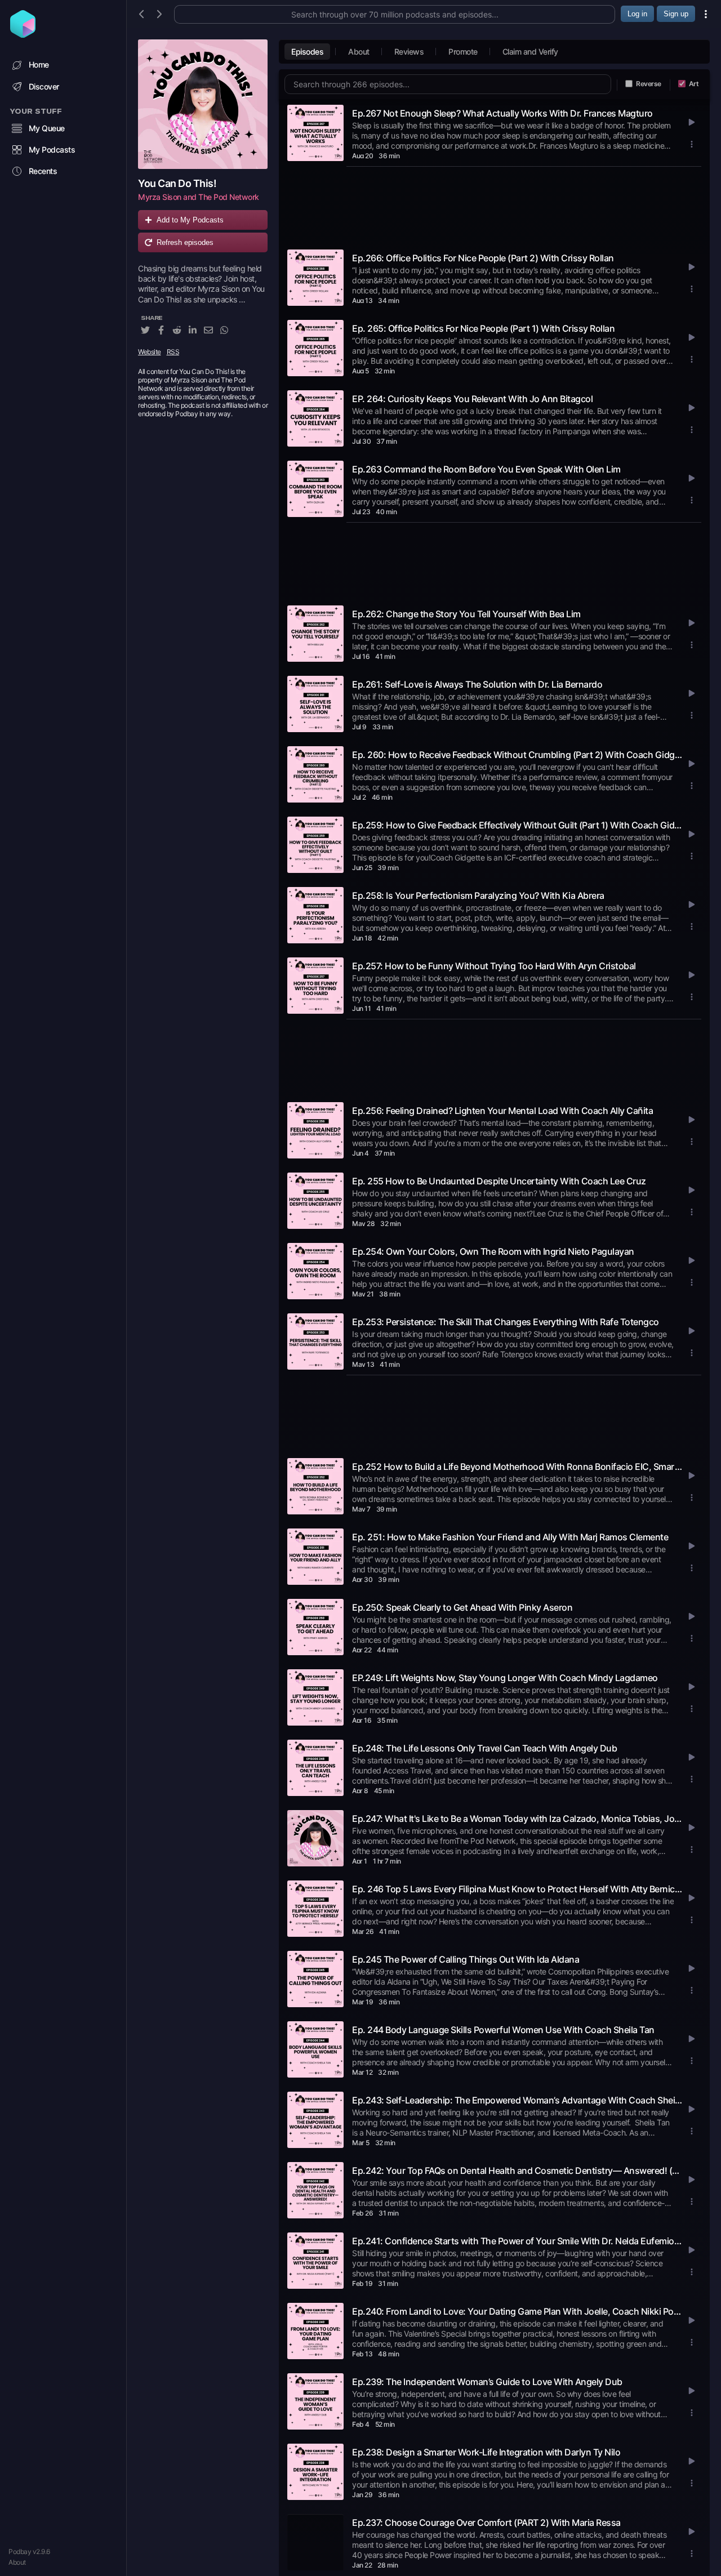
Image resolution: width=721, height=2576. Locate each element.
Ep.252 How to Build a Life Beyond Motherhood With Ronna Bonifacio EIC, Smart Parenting (517, 1467)
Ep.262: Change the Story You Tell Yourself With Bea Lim (466, 614)
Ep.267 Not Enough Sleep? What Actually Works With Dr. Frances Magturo (502, 113)
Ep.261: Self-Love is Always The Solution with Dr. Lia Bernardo (477, 684)
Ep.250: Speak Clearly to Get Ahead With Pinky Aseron (462, 1607)
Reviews (409, 52)
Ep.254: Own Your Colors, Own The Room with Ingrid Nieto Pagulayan (493, 1251)
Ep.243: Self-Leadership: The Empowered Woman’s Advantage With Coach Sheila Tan (517, 2100)
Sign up (676, 14)
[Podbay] (23, 34)
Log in (637, 14)
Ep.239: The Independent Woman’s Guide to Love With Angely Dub (487, 2382)
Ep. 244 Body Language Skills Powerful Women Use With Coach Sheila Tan (503, 2030)
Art (694, 84)
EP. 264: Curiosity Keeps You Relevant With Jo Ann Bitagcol (472, 399)
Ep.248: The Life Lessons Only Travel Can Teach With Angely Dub (484, 1748)
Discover (44, 86)
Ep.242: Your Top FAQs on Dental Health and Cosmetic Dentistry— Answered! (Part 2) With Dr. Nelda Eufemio (517, 2171)
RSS (173, 352)
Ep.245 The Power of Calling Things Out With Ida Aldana (466, 1959)
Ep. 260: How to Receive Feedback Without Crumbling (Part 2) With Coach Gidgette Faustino (517, 755)
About (17, 2562)
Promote (463, 52)
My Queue (47, 128)
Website (150, 352)
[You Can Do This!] (203, 104)
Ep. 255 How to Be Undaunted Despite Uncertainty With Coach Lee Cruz (499, 1181)
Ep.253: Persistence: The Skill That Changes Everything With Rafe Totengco (506, 1322)
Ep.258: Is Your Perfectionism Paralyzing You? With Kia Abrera (478, 895)
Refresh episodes (185, 242)
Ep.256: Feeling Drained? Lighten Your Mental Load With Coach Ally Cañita (502, 1111)
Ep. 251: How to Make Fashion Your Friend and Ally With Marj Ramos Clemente (510, 1537)
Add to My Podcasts (190, 220)
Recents (43, 171)
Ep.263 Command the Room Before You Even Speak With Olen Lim (486, 469)
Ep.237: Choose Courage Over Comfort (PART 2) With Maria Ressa (486, 2522)
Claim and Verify (530, 52)
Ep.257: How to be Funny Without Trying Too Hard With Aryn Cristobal (494, 966)
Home (39, 64)
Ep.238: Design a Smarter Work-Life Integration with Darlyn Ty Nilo (486, 2452)
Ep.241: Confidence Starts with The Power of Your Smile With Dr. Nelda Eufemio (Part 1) (517, 2241)
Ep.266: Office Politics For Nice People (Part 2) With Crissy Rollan (483, 258)
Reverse (649, 84)
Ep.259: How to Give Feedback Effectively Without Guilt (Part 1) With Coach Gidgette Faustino (517, 825)
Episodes (307, 52)
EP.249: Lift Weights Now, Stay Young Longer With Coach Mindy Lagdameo (505, 1678)
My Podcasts (52, 150)
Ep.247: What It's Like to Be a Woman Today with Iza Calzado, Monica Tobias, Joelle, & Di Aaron (517, 1819)
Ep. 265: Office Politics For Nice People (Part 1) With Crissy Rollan (483, 328)
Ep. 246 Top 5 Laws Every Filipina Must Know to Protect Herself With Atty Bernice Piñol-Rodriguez (517, 1889)
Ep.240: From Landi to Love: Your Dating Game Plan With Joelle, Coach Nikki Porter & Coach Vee (517, 2311)
